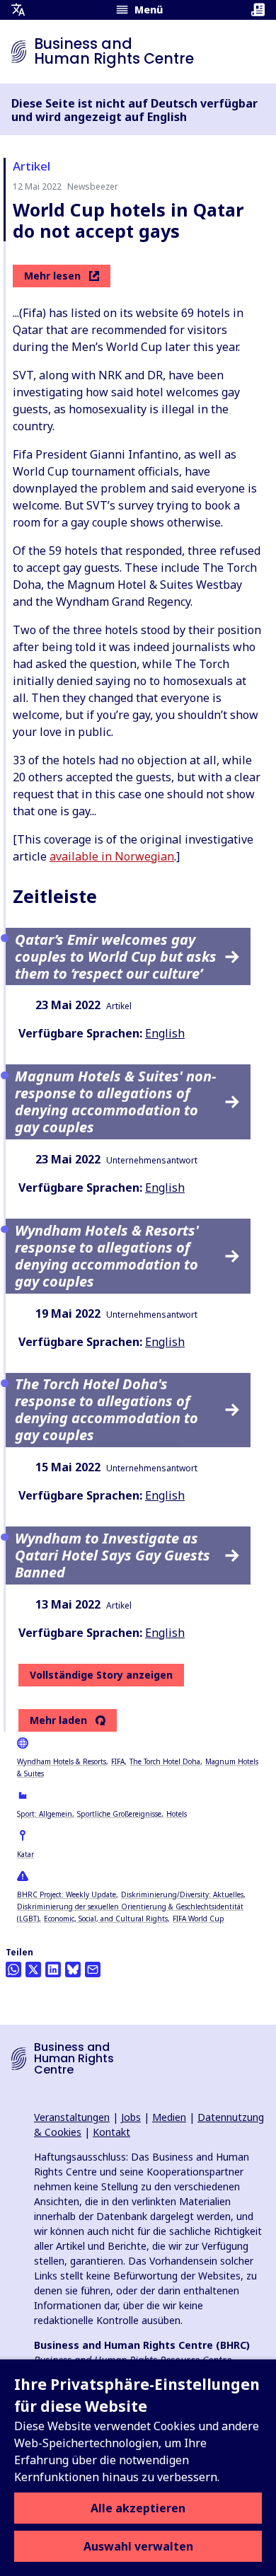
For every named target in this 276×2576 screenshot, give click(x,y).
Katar (25, 1854)
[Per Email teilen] (93, 1970)
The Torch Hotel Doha (165, 1761)
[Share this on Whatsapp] (13, 1970)
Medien (169, 2117)
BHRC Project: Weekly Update (67, 1894)
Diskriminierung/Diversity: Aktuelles (182, 1894)
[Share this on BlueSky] (73, 1970)
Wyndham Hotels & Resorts (62, 1761)
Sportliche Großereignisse (119, 1814)
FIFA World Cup (199, 1919)
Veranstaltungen (72, 2117)
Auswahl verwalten (138, 2546)
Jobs (131, 2117)
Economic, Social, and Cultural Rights (106, 1919)
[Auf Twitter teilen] (33, 1970)
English (165, 1033)
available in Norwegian (112, 856)
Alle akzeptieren (138, 2508)
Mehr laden (58, 1720)
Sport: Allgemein (45, 1814)
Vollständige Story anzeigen (101, 1675)
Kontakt (111, 2132)
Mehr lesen (52, 276)
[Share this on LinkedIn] (53, 1970)
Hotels (177, 1814)
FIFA (118, 1761)
